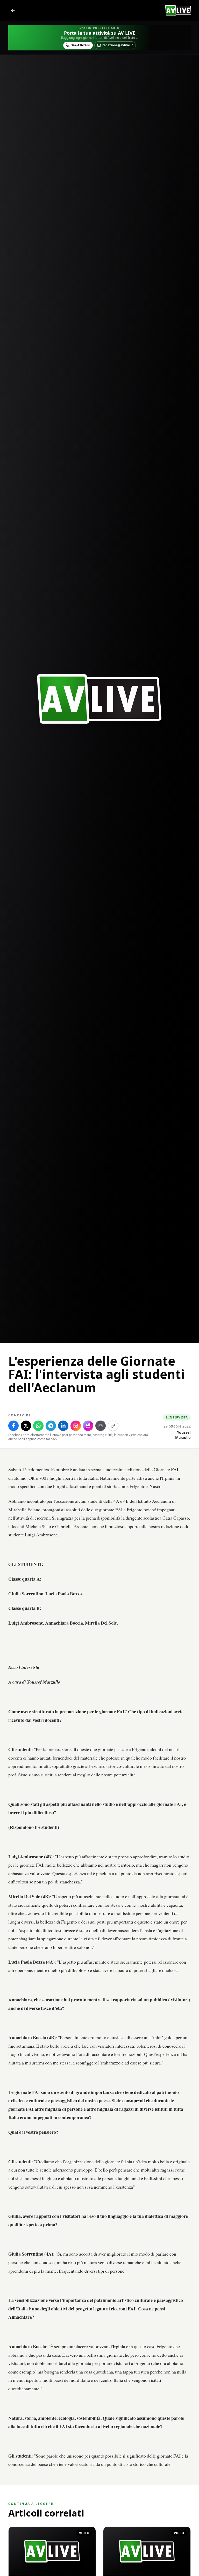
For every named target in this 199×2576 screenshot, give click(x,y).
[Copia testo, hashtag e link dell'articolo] (113, 1426)
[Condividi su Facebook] (13, 1426)
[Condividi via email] (101, 1426)
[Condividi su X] (26, 1426)
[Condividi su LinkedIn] (63, 1426)
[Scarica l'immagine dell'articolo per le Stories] (76, 1426)
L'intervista (177, 1417)
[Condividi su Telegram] (51, 1426)
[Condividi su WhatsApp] (38, 1426)
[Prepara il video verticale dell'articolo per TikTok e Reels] (88, 1426)
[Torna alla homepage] (13, 10)
